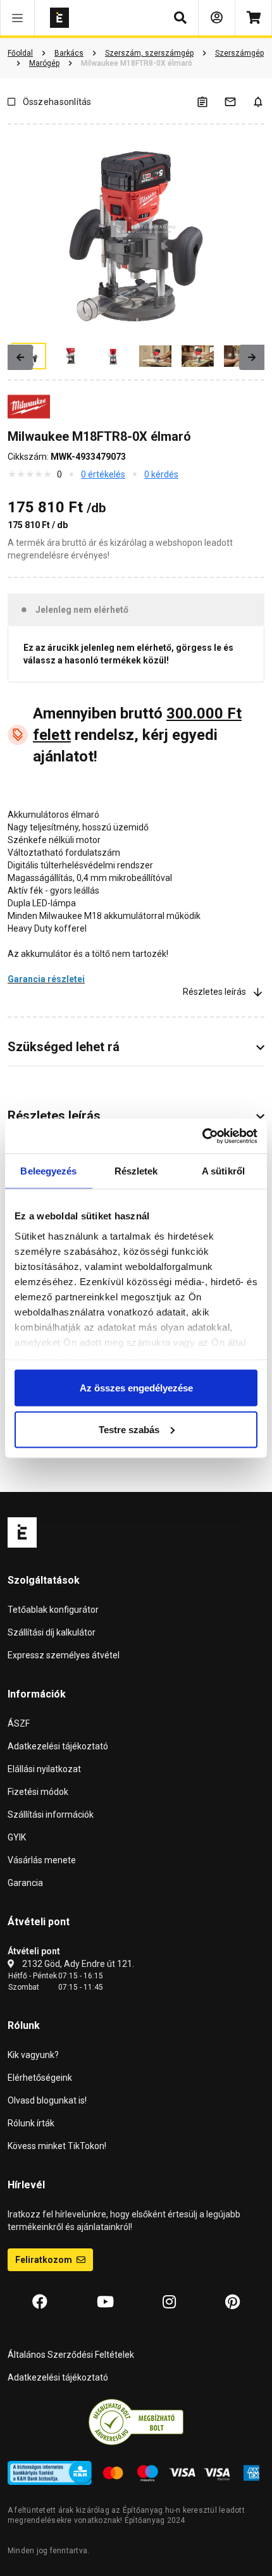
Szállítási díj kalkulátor (52, 1632)
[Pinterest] (232, 2302)
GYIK (17, 1837)
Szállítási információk (51, 1815)
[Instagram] (169, 2302)
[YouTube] (105, 2302)
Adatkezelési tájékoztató (58, 1746)
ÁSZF (19, 1723)
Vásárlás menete (42, 1860)
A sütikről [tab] (223, 1171)
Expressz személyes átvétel (64, 1655)
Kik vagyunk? (33, 2055)
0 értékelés (103, 474)
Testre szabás (129, 1429)
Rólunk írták (31, 2123)
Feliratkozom (45, 2260)
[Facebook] (40, 2302)
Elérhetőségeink (40, 2078)
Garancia (25, 1883)
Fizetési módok (38, 1792)
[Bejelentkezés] (217, 18)
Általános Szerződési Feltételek (71, 2355)
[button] (17, 18)
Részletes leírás (214, 992)
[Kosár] (253, 18)
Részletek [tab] (136, 1171)
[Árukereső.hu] (136, 2422)
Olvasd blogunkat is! (47, 2100)
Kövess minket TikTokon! (57, 2146)
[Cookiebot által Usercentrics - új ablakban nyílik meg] (202, 1136)
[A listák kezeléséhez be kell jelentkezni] (210, 102)
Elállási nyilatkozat (44, 1769)
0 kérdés (161, 474)
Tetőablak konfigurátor (53, 1610)
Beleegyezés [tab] (48, 1171)
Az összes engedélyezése (136, 1388)
